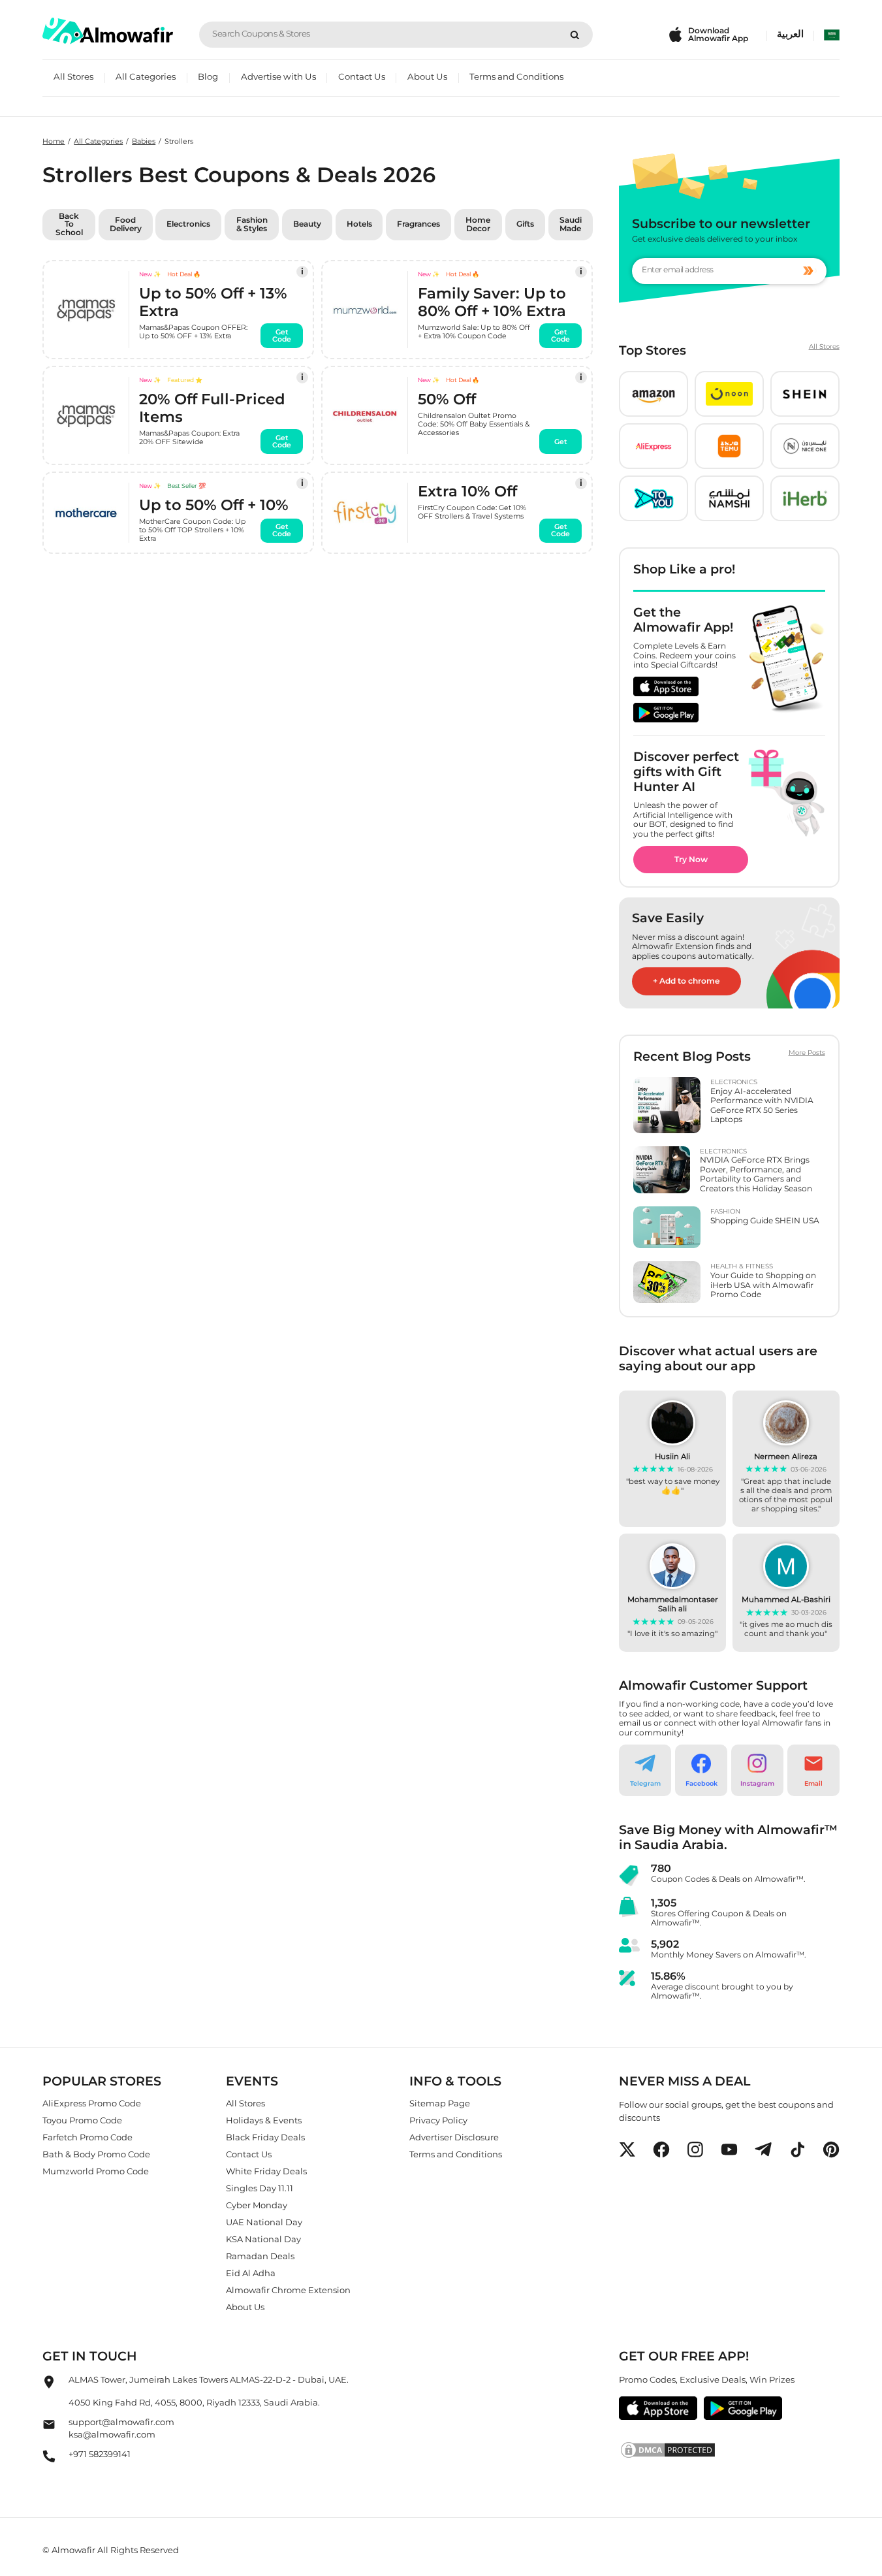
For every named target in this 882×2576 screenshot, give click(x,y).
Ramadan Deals (260, 2256)
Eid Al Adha (251, 2273)
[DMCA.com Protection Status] (729, 2450)
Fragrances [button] (418, 224)
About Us (427, 76)
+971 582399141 (100, 2454)
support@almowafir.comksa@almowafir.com (121, 2428)
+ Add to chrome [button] (686, 981)
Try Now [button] (691, 859)
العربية (790, 34)
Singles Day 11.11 (260, 2188)
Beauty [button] (307, 224)
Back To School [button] (69, 224)
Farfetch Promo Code (87, 2137)
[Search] (575, 35)
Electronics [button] (188, 224)
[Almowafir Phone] (49, 2460)
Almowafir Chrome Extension (288, 2290)
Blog (208, 76)
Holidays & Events (264, 2120)
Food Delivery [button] (126, 224)
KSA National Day (263, 2239)
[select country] (832, 35)
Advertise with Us (278, 76)
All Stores (73, 76)
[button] (654, 394)
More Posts (807, 1053)
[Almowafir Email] (49, 2428)
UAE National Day (264, 2222)
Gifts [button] (525, 224)
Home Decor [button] (478, 224)
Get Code (282, 335)
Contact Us (362, 76)
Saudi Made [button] (571, 224)
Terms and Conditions (516, 76)
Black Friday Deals (265, 2137)
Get (561, 441)
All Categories (146, 76)
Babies (144, 141)
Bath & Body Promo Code (96, 2154)
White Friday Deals (266, 2171)
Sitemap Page (440, 2103)
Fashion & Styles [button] (252, 224)
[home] (108, 31)
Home (54, 141)
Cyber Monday (257, 2205)
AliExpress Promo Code (92, 2103)
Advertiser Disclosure (454, 2137)
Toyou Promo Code (82, 2120)
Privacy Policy (438, 2120)
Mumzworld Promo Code (96, 2171)
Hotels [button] (359, 224)
